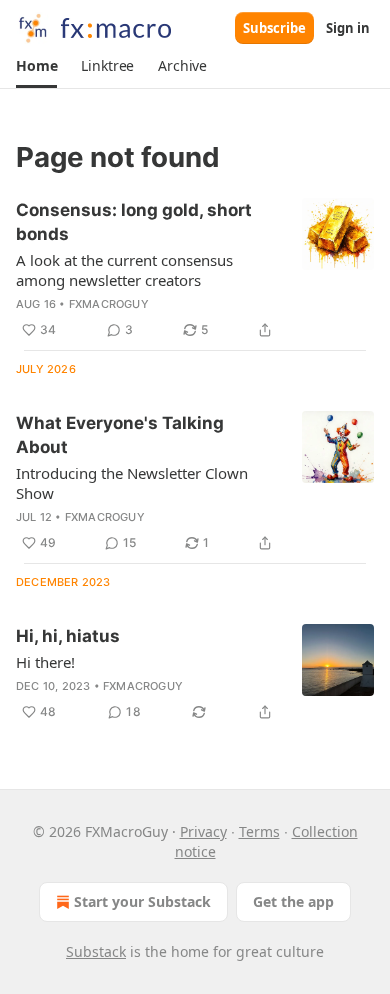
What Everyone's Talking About (120, 435)
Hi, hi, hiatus (68, 636)
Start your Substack (142, 901)
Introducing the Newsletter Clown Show (132, 483)
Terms (259, 831)
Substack (96, 951)
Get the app (293, 901)
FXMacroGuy (109, 304)
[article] (195, 270)
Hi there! (45, 662)
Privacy (203, 831)
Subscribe (274, 28)
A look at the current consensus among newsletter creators (124, 270)
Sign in (348, 28)
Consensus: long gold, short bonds (134, 222)
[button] (36, 66)
